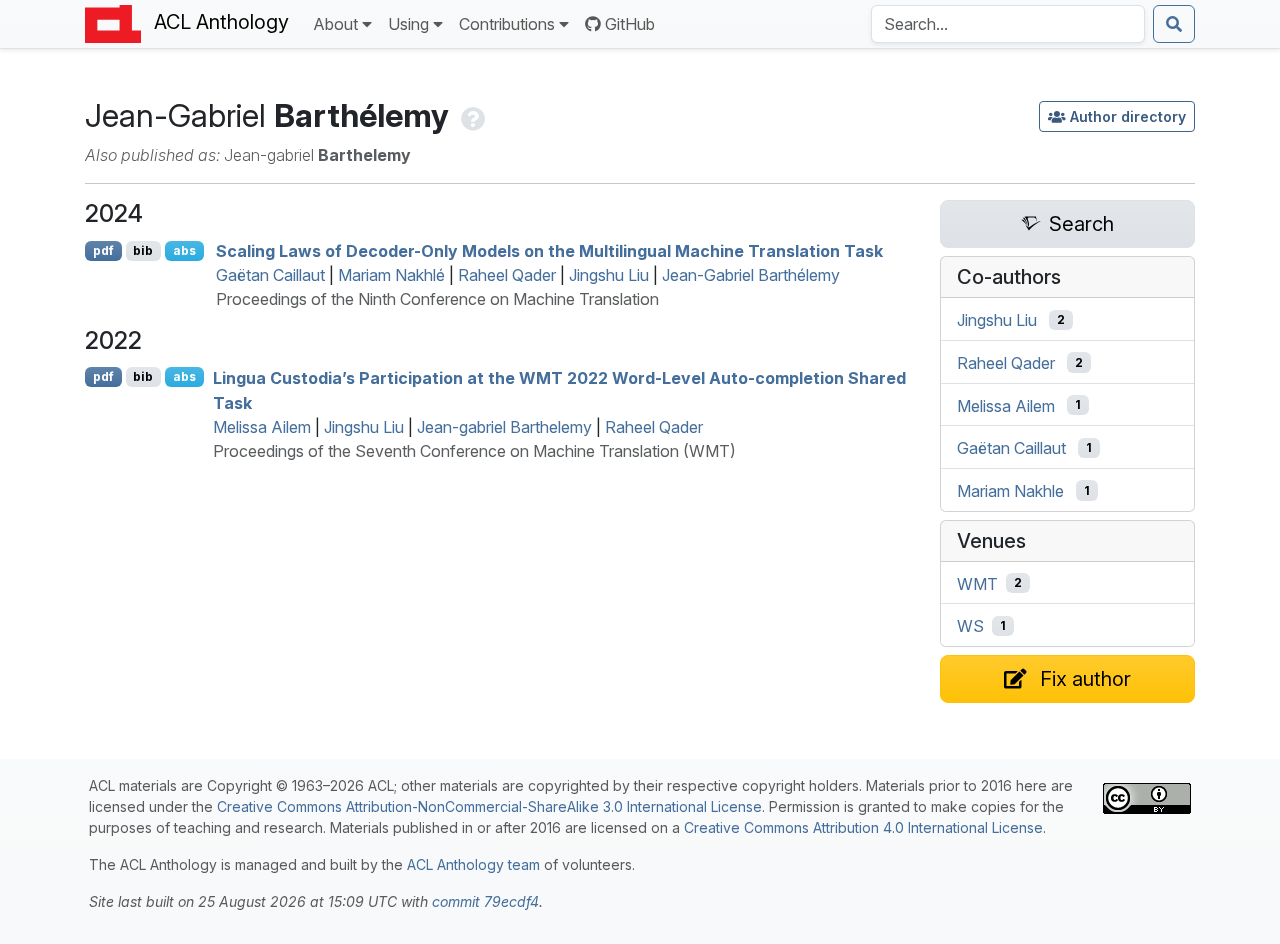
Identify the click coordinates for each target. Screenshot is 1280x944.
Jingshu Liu (609, 275)
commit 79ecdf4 (485, 901)
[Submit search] (1174, 24)
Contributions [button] (507, 24)
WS (970, 626)
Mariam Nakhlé (391, 275)
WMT (977, 583)
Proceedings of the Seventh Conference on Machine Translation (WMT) (474, 451)
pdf (103, 250)
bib (143, 250)
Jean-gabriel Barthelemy (504, 427)
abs (184, 250)
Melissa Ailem (262, 427)
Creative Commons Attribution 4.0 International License (863, 827)
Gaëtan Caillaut (270, 275)
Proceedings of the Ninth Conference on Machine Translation (437, 299)
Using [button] (408, 24)
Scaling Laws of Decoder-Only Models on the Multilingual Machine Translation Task (549, 251)
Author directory (1128, 116)
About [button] (335, 24)
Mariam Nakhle (1010, 491)
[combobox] (1008, 24)
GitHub (630, 24)
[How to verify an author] (471, 115)
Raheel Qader (507, 275)
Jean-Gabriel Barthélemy (751, 275)
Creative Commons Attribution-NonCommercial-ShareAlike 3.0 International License (489, 806)
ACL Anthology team (473, 864)
